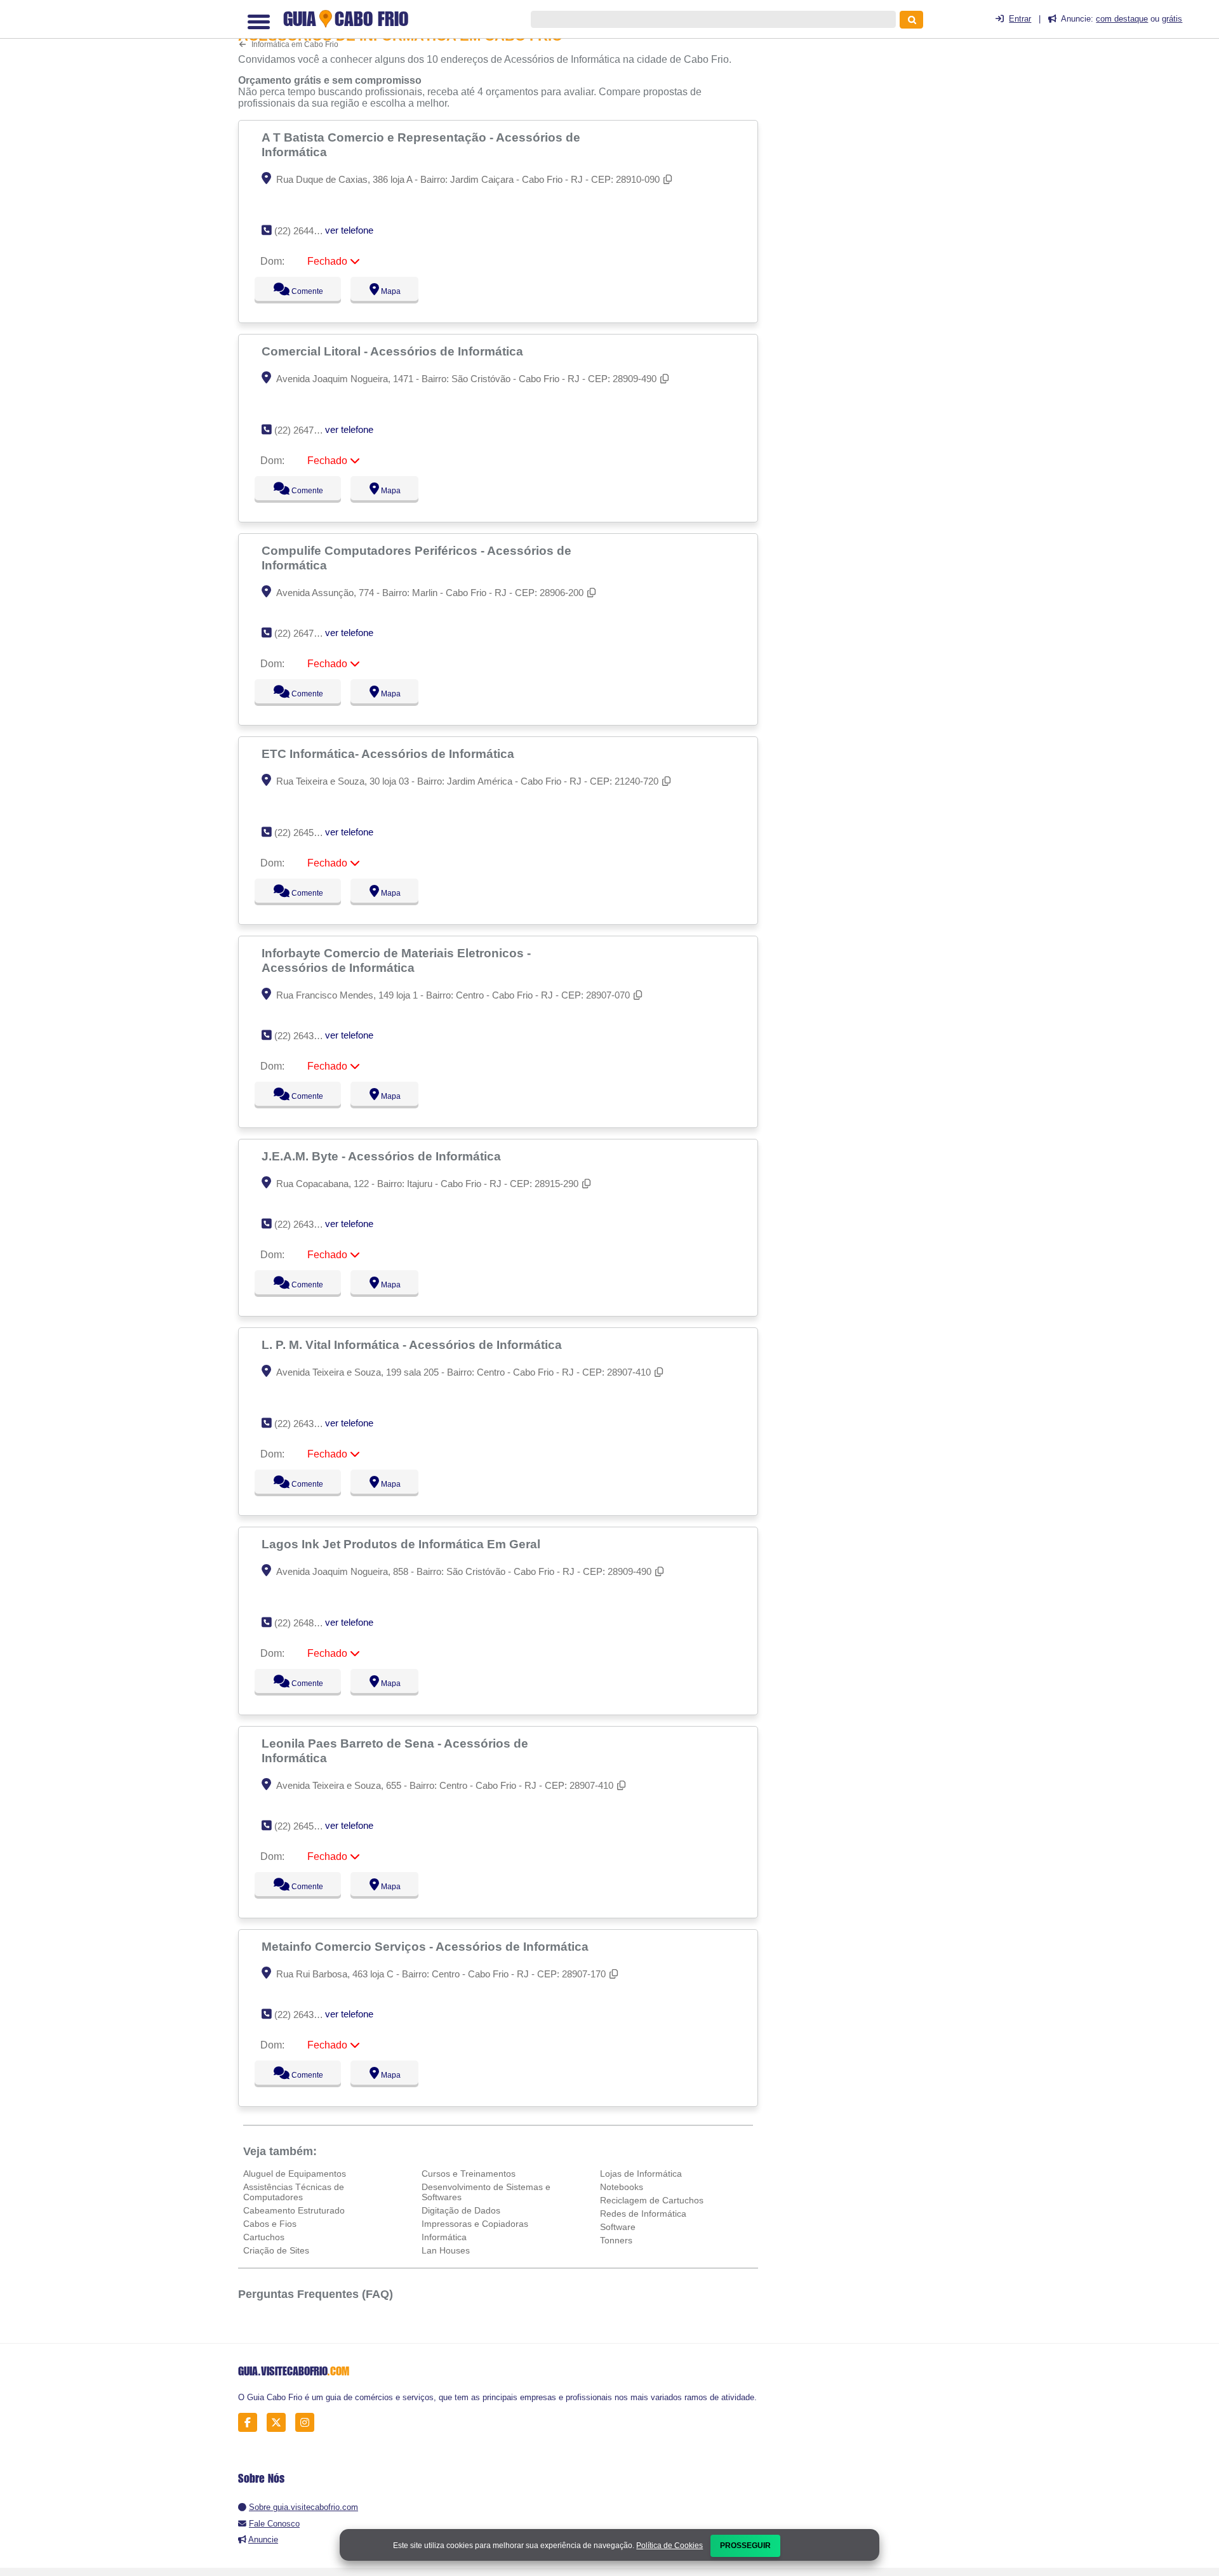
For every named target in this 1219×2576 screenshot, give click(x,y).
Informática (444, 2237)
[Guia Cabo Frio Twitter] (280, 2423)
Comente (299, 291)
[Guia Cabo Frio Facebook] (251, 2423)
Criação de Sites (276, 2250)
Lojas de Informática (641, 2174)
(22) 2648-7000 (306, 1623)
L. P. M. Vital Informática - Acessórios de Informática (413, 1344)
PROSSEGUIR (745, 2546)
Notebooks (622, 2187)
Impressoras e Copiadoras (475, 2224)
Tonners (616, 2240)
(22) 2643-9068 (306, 2015)
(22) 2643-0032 (306, 1036)
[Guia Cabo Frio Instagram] (308, 2423)
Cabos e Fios (270, 2224)
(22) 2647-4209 (306, 430)
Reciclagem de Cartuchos (652, 2200)
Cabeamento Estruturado (294, 2210)
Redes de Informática (643, 2214)
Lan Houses (446, 2250)
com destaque (1122, 19)
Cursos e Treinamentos (469, 2174)
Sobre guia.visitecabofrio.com (303, 2507)
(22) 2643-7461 (306, 1424)
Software (618, 2227)
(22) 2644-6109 (306, 231)
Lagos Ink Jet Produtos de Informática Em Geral (403, 1544)
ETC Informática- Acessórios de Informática (390, 754)
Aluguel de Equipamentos (295, 2174)
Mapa (388, 291)
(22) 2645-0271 (306, 1826)
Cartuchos (264, 2237)
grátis (1172, 19)
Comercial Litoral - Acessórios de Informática (394, 351)
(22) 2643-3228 (306, 1224)
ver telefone (349, 230)
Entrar (1020, 19)
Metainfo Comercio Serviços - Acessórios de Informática (427, 1946)
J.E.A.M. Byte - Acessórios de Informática (383, 1156)
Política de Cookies (669, 2546)
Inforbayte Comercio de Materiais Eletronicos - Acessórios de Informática (396, 960)
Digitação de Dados (461, 2210)
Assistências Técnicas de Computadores (294, 2192)
